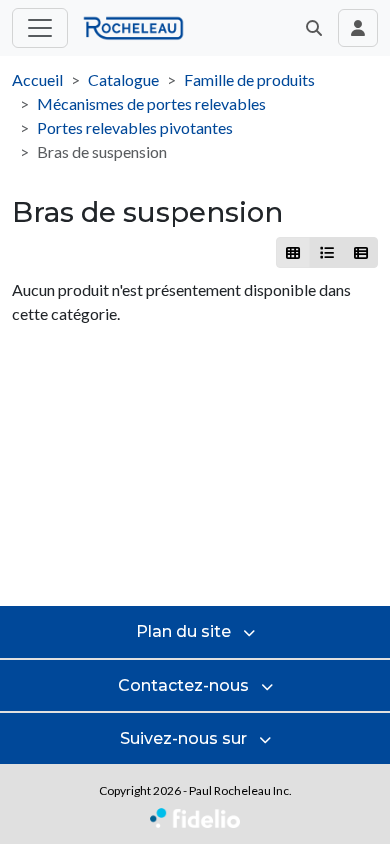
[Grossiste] (360, 252)
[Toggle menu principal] (40, 28)
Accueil (37, 79)
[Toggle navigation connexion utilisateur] (358, 28)
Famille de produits (249, 79)
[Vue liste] (326, 252)
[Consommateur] (293, 252)
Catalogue (123, 79)
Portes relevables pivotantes (135, 127)
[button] (314, 28)
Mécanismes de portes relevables (151, 103)
